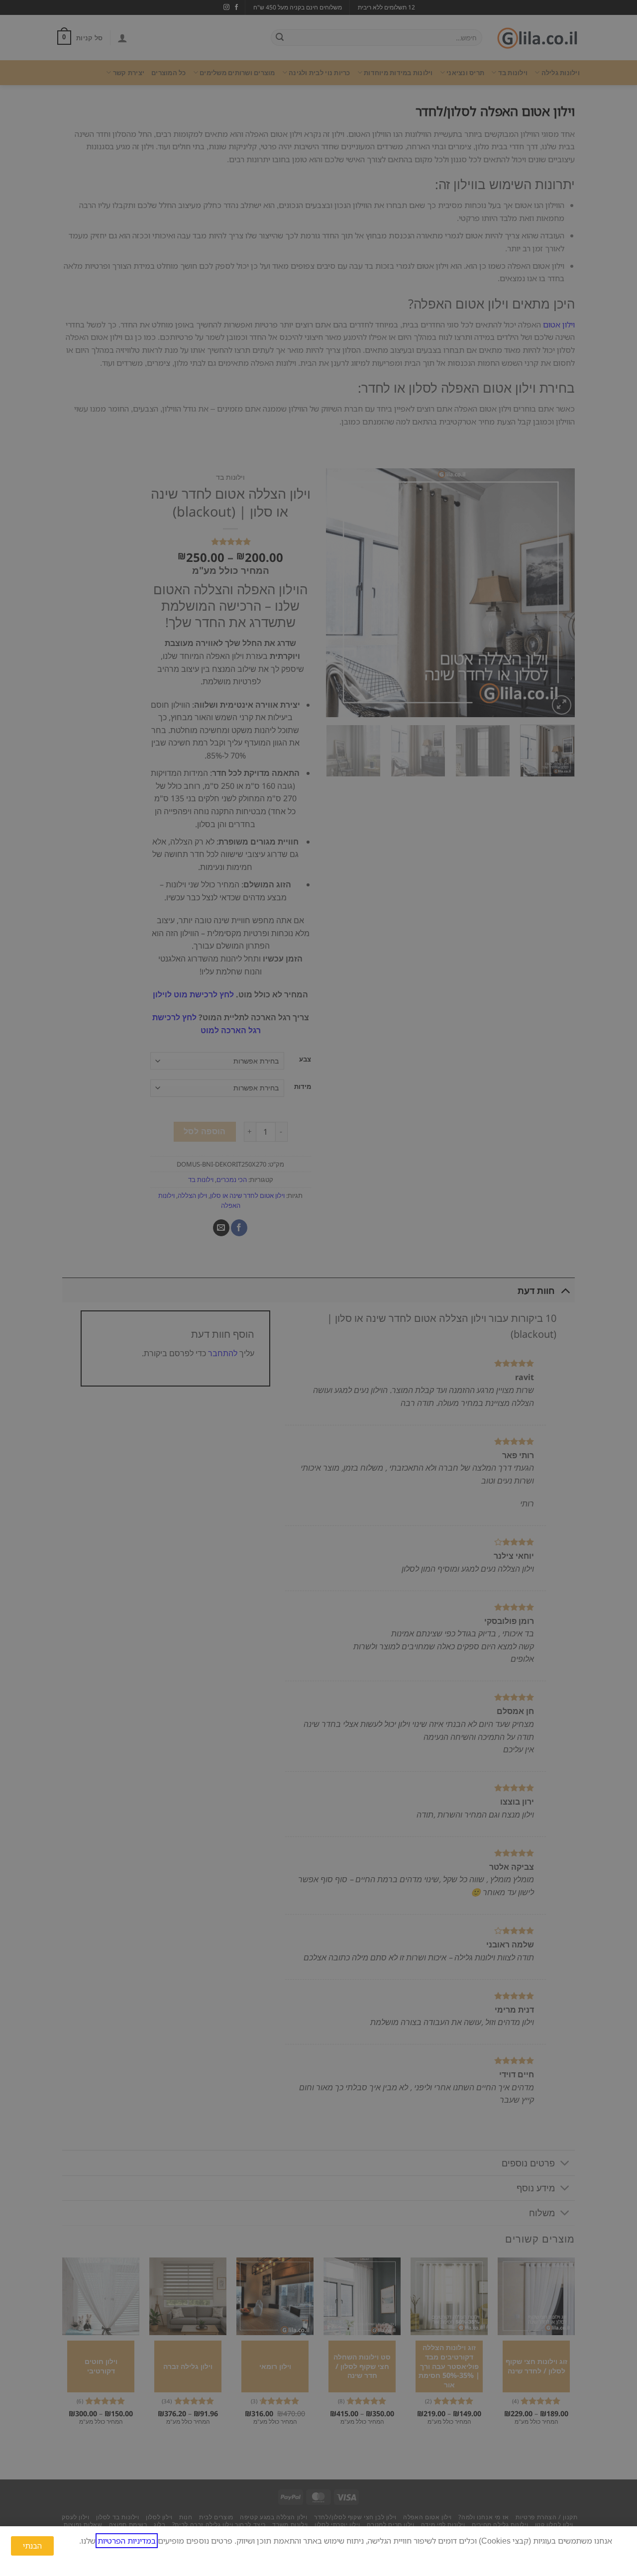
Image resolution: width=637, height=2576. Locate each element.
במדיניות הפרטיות (127, 2541)
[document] (318, 1288)
